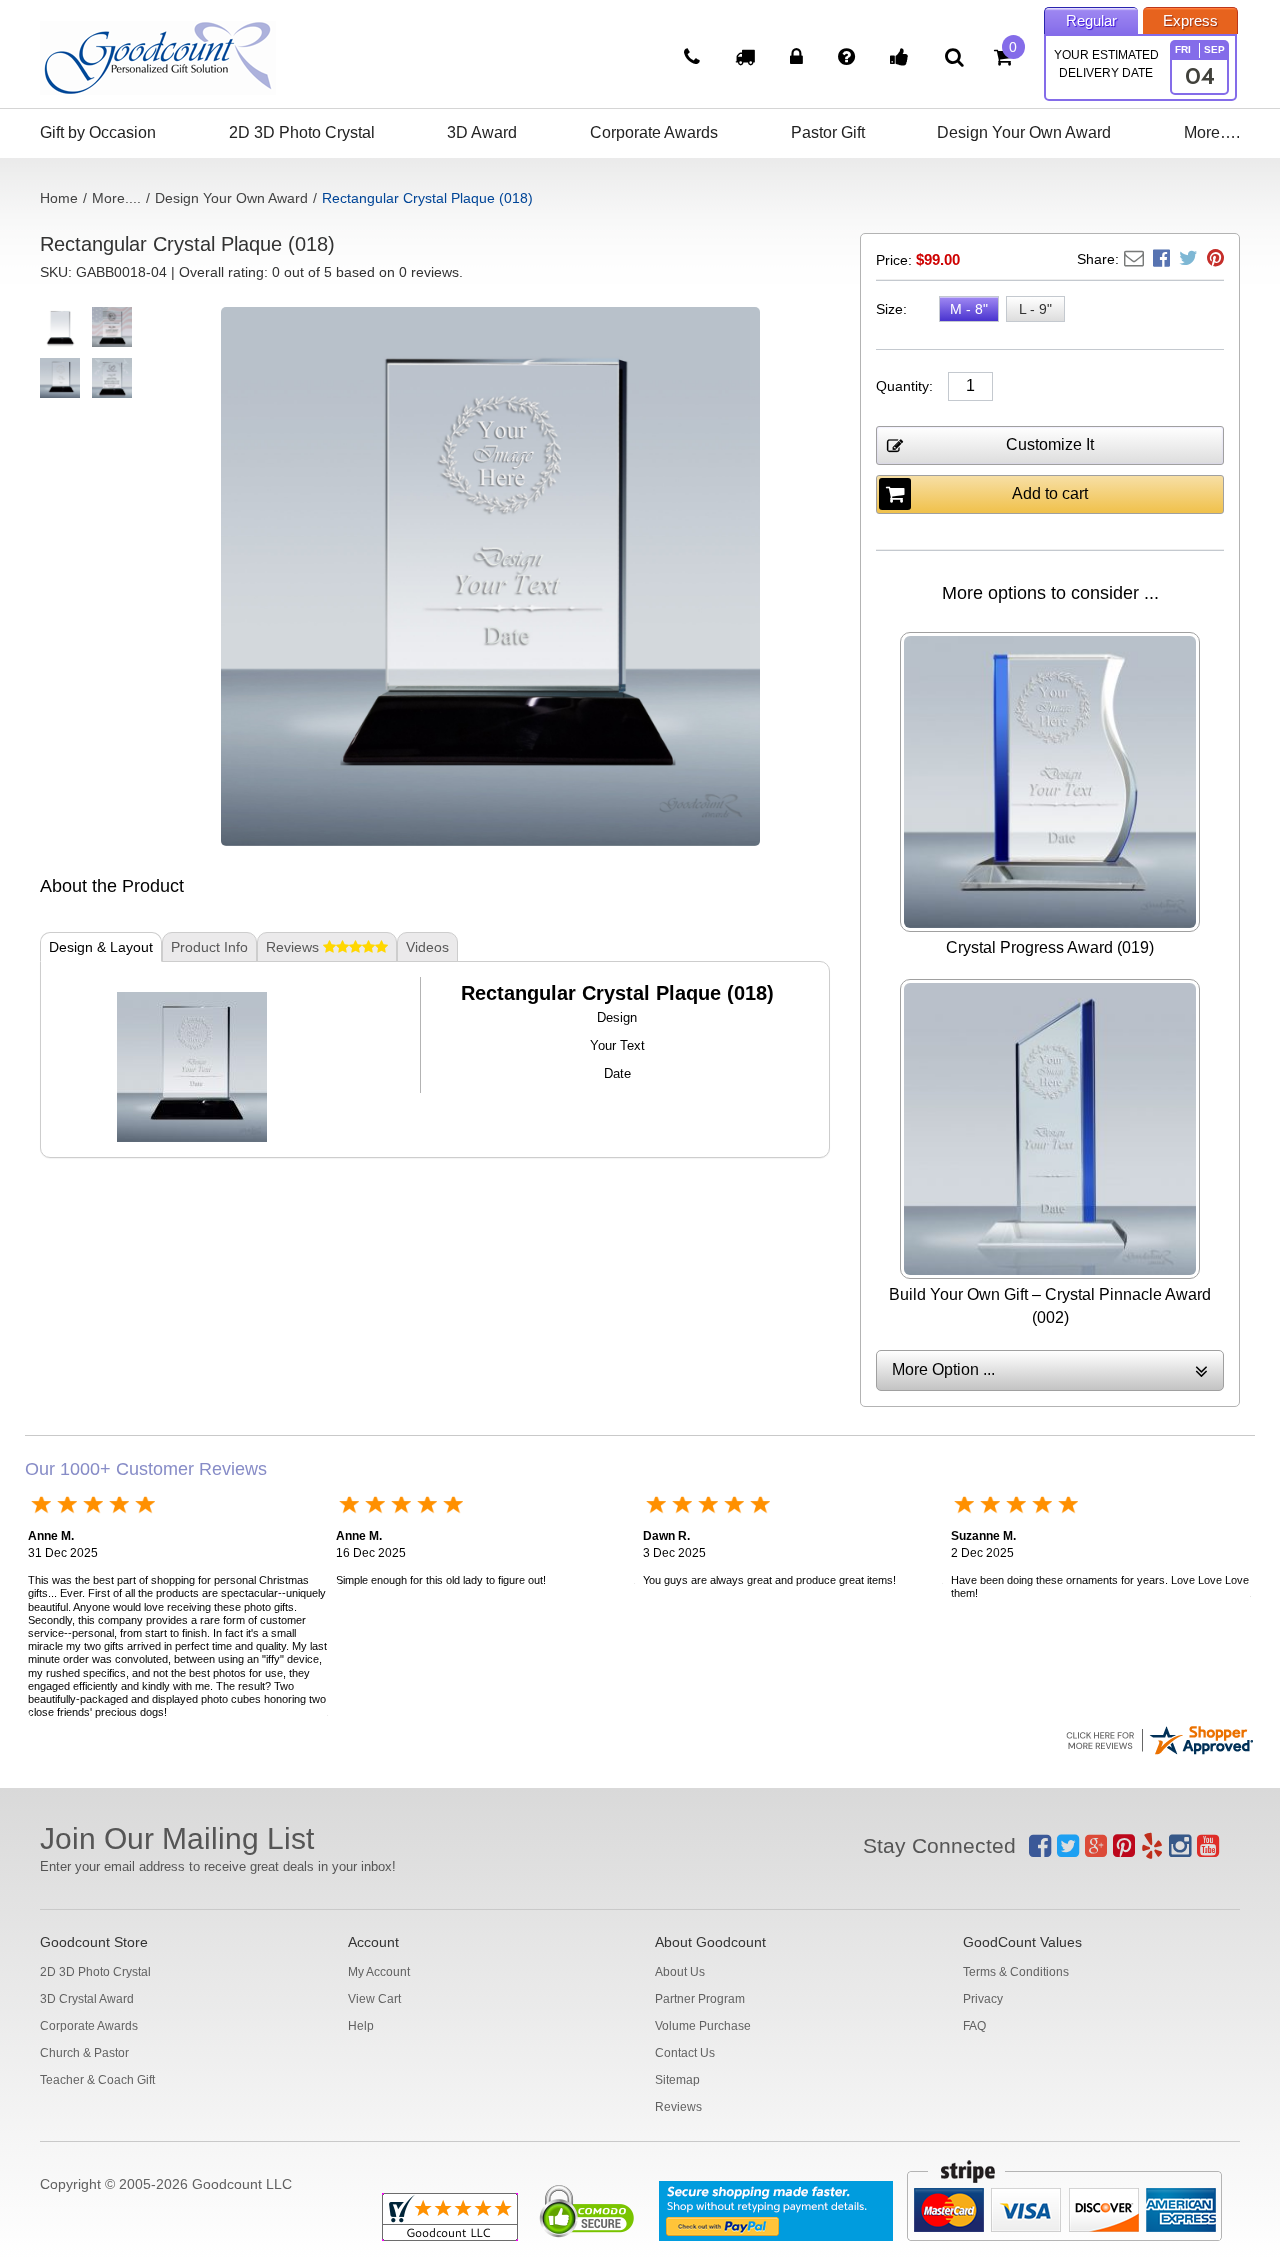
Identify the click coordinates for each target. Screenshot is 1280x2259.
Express (1190, 20)
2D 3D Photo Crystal (302, 132)
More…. (1212, 132)
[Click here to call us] (694, 59)
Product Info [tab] (209, 947)
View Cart (374, 1999)
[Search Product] (954, 57)
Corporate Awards (654, 132)
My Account (379, 1972)
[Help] (849, 59)
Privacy (983, 1999)
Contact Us (685, 2053)
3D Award (482, 132)
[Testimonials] (902, 59)
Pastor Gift (828, 132)
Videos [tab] (427, 947)
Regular (1091, 20)
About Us (680, 1972)
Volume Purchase (703, 2026)
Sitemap (677, 2080)
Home (59, 198)
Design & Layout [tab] (101, 947)
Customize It (1050, 444)
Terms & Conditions (1016, 1972)
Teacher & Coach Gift (97, 2080)
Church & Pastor (84, 2053)
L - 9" (1035, 309)
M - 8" (969, 309)
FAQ (974, 2026)
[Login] (799, 59)
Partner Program (700, 1999)
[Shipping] (747, 59)
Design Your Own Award (1024, 132)
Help (361, 2026)
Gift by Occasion (98, 132)
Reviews (678, 2107)
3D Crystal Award (87, 1999)
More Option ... (943, 1369)
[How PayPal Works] (776, 2211)
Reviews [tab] (294, 947)
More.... (116, 198)
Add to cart (1050, 493)
